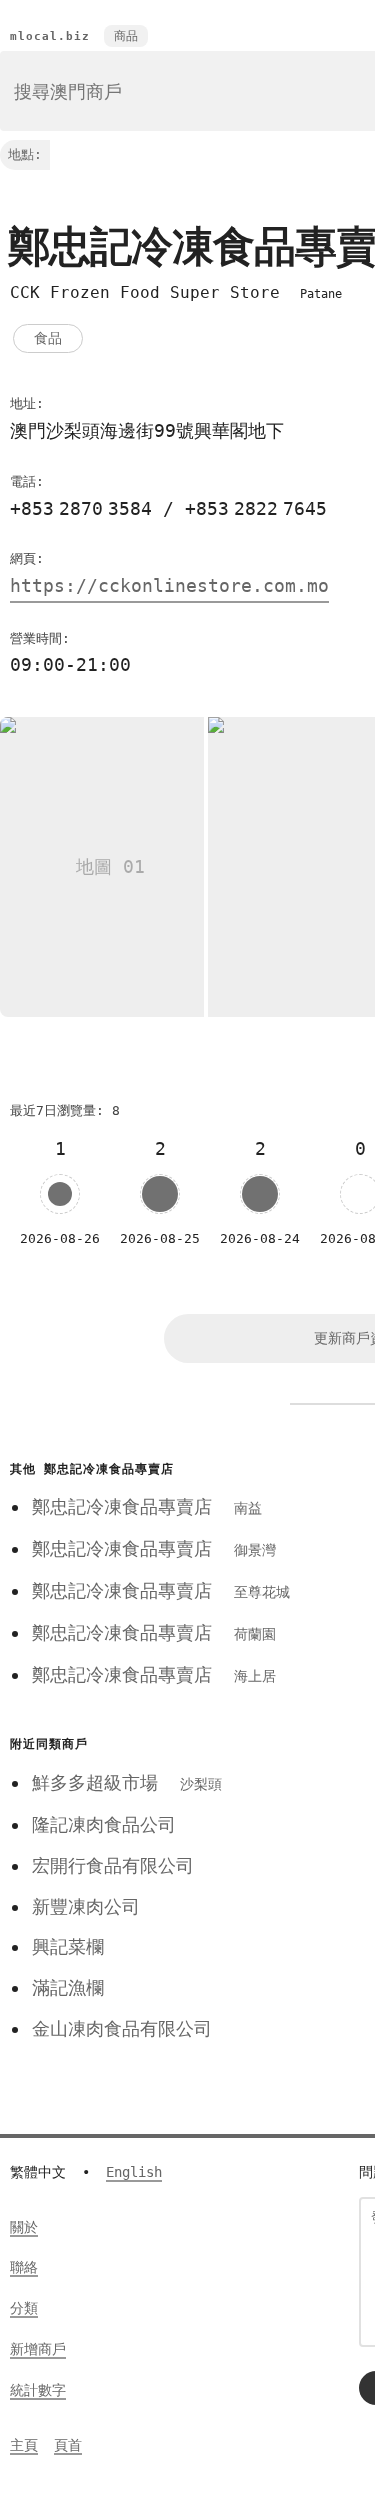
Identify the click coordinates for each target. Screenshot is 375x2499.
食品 (48, 338)
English (134, 2172)
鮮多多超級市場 (127, 1782)
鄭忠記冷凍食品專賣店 (147, 1506)
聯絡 (24, 2267)
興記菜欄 (68, 1946)
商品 (126, 36)
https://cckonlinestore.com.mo (169, 585)
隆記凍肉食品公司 (104, 1824)
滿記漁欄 (68, 1987)
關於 (24, 2227)
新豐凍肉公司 (86, 1906)
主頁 (24, 2445)
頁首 (68, 2445)
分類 (24, 2308)
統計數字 (38, 2390)
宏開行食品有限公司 (113, 1865)
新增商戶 (38, 2349)
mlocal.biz (50, 36)
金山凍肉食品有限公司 (122, 2028)
